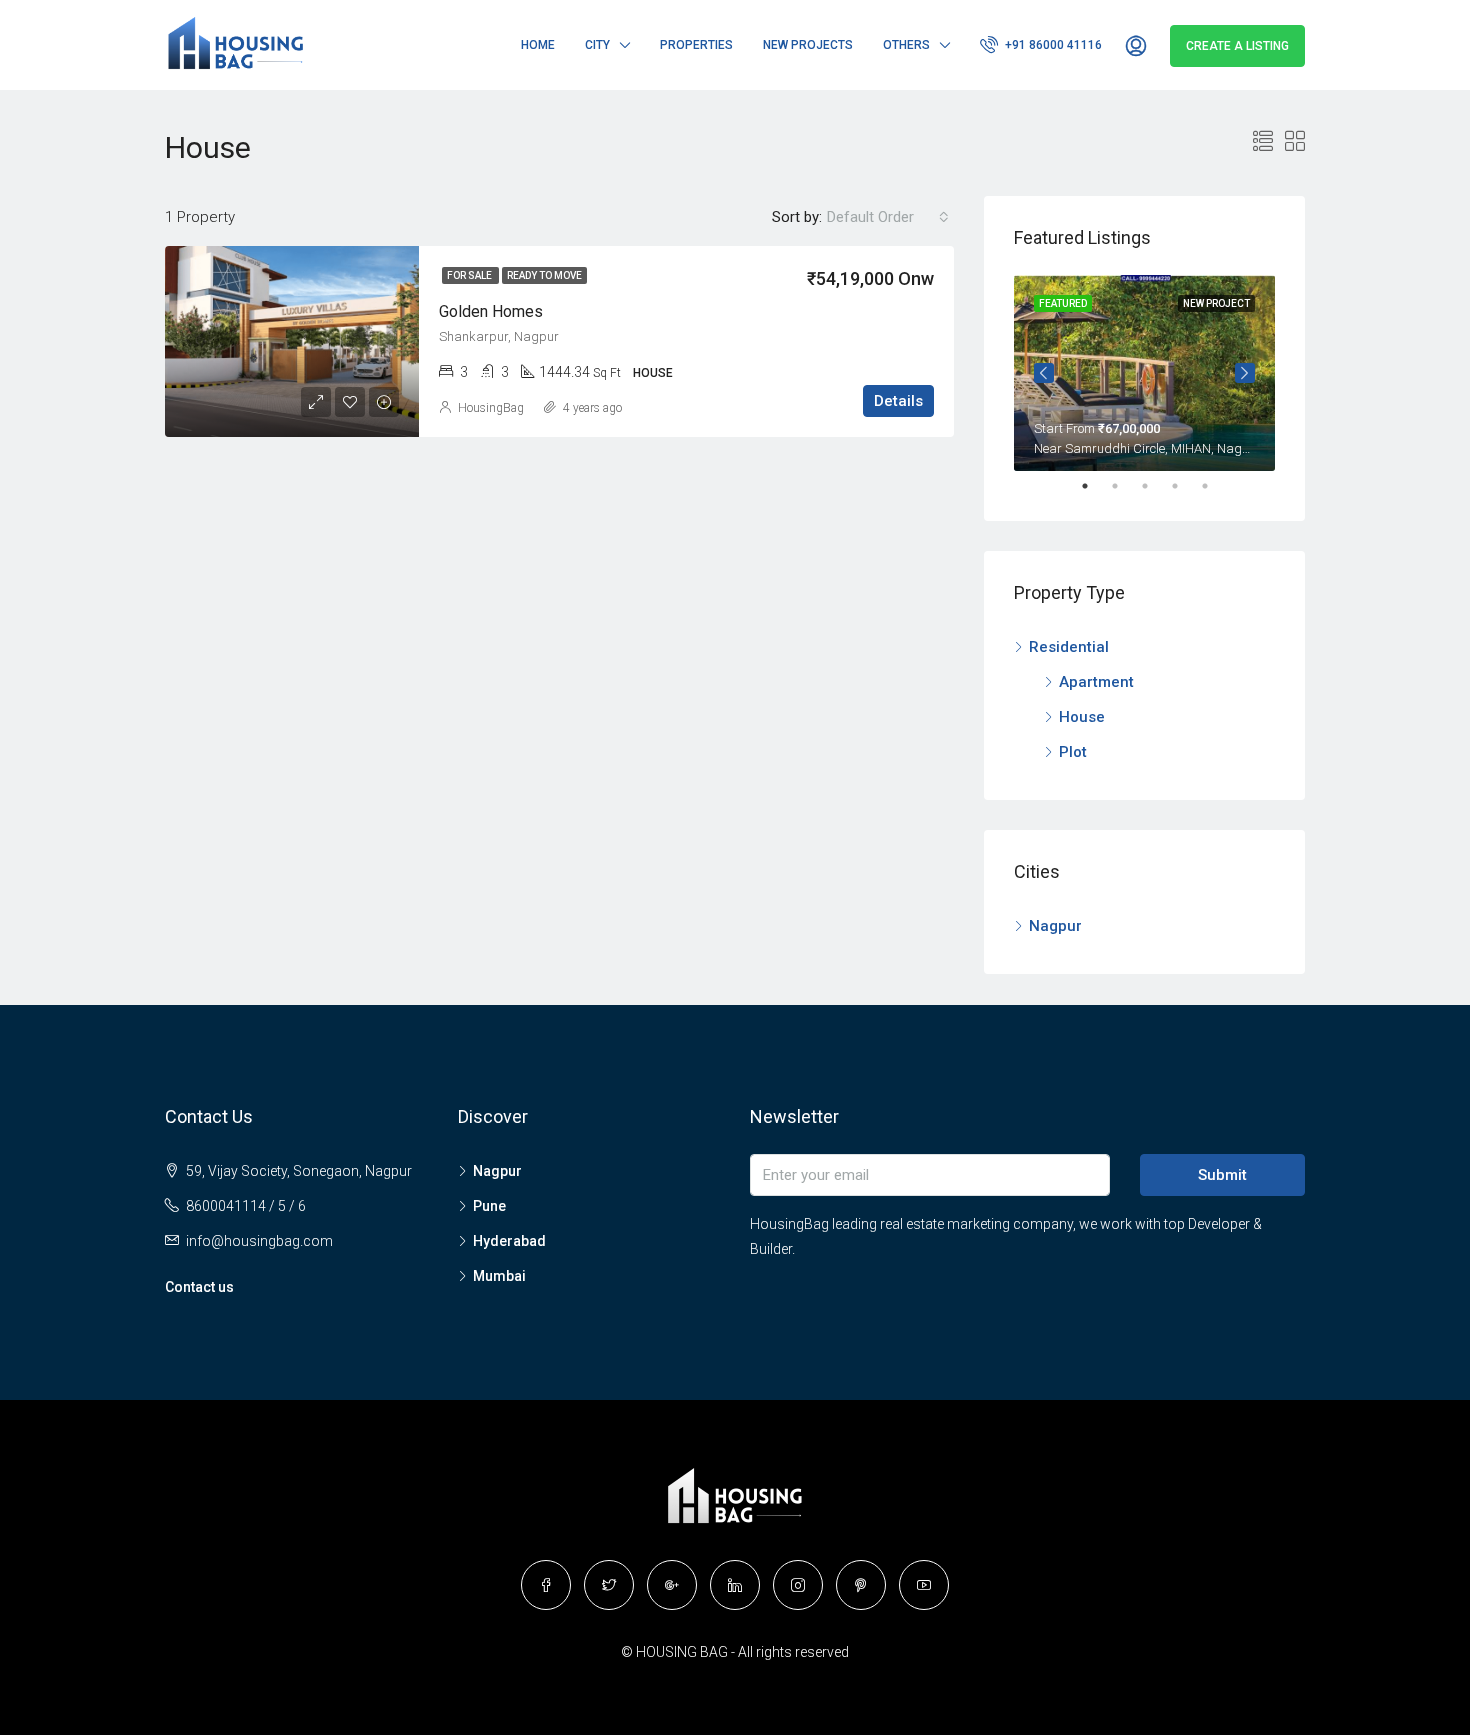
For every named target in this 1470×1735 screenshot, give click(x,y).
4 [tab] (1185, 486)
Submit (1222, 1175)
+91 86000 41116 (1052, 45)
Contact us (199, 1287)
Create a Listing (1237, 46)
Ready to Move (544, 275)
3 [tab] (1155, 486)
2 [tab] (1125, 486)
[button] (888, 217)
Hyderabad (509, 1241)
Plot (1073, 752)
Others (906, 45)
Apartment (1096, 682)
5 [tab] (1215, 486)
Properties (696, 45)
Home (538, 45)
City (597, 45)
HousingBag (491, 408)
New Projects (808, 45)
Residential (1069, 647)
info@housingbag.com (259, 1241)
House (1082, 717)
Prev (1044, 373)
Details (898, 401)
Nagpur (1055, 926)
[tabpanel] (1144, 373)
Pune (489, 1206)
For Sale (470, 275)
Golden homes (491, 311)
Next (1245, 373)
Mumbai (499, 1276)
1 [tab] (1095, 486)
